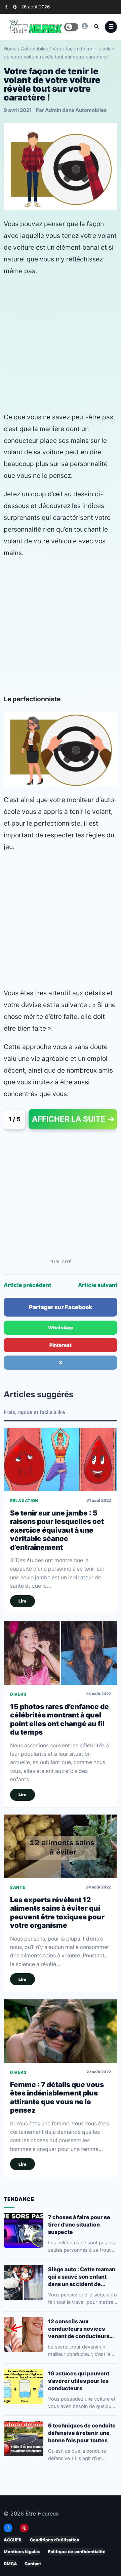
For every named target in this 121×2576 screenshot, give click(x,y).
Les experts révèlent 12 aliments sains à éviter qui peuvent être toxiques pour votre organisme (57, 1913)
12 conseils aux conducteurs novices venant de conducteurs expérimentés (79, 2329)
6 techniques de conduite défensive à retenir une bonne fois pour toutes (82, 2433)
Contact (33, 2564)
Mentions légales (22, 2552)
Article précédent (27, 1285)
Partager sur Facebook (61, 1307)
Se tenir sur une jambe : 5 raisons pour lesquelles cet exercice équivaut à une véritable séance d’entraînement (57, 1530)
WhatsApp (61, 1327)
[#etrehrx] (85, 26)
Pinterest (61, 1345)
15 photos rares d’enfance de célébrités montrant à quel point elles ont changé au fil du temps (59, 1719)
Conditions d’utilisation (55, 2540)
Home (10, 49)
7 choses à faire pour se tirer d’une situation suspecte (79, 2224)
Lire (23, 1601)
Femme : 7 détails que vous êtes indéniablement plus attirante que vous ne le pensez (57, 2098)
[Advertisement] (61, 344)
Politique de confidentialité (77, 2552)
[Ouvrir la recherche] (96, 26)
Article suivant (98, 1285)
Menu (111, 27)
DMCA (10, 2564)
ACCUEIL (13, 2540)
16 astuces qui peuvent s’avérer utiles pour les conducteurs (79, 2380)
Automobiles (34, 49)
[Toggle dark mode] (71, 27)
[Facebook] (6, 7)
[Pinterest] (15, 7)
